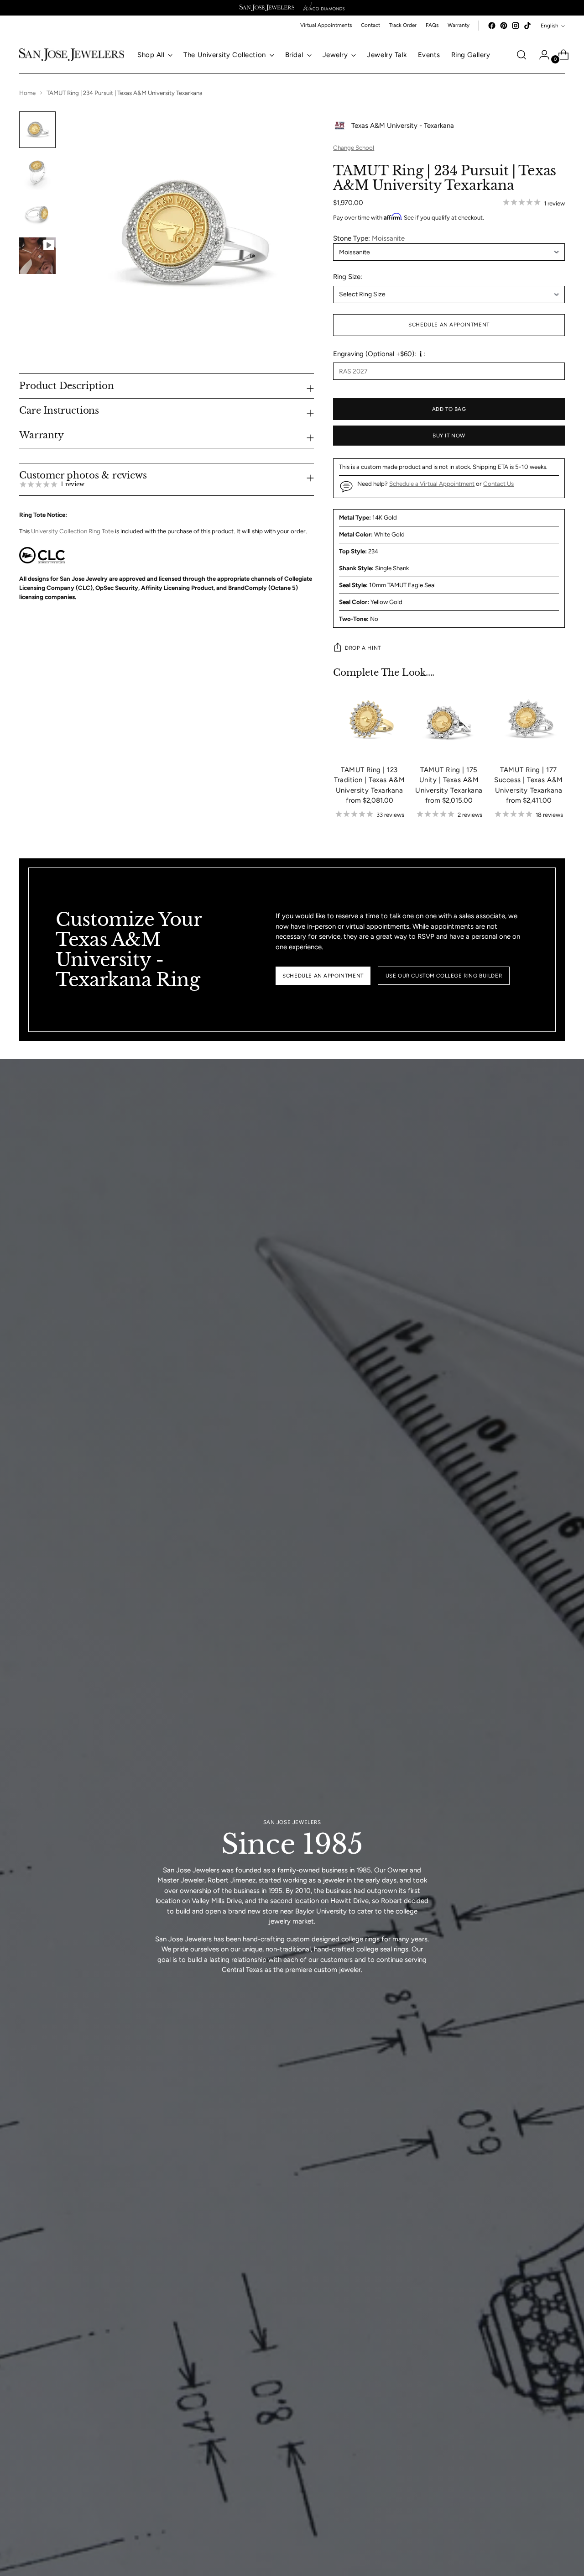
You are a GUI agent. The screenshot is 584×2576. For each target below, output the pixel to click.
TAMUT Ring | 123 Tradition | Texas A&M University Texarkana (369, 780)
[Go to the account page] (541, 55)
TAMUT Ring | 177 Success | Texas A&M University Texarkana (529, 780)
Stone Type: (369, 238)
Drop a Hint (363, 648)
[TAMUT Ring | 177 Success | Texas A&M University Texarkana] (528, 721)
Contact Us (498, 484)
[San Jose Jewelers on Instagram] (516, 26)
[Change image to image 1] (37, 130)
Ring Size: (348, 277)
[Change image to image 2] (37, 172)
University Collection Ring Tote (73, 531)
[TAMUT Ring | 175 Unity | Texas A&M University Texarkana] (449, 721)
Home (27, 93)
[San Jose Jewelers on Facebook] (492, 26)
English (550, 26)
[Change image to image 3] (37, 214)
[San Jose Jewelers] (267, 8)
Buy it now (449, 436)
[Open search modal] (521, 55)
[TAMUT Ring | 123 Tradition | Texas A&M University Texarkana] (369, 721)
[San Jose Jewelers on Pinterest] (504, 26)
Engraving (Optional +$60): (375, 354)
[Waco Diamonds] (324, 8)
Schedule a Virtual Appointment (432, 484)
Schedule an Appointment (449, 325)
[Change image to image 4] (37, 256)
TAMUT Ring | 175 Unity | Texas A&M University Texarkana (449, 780)
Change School (354, 147)
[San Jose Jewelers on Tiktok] (527, 26)
